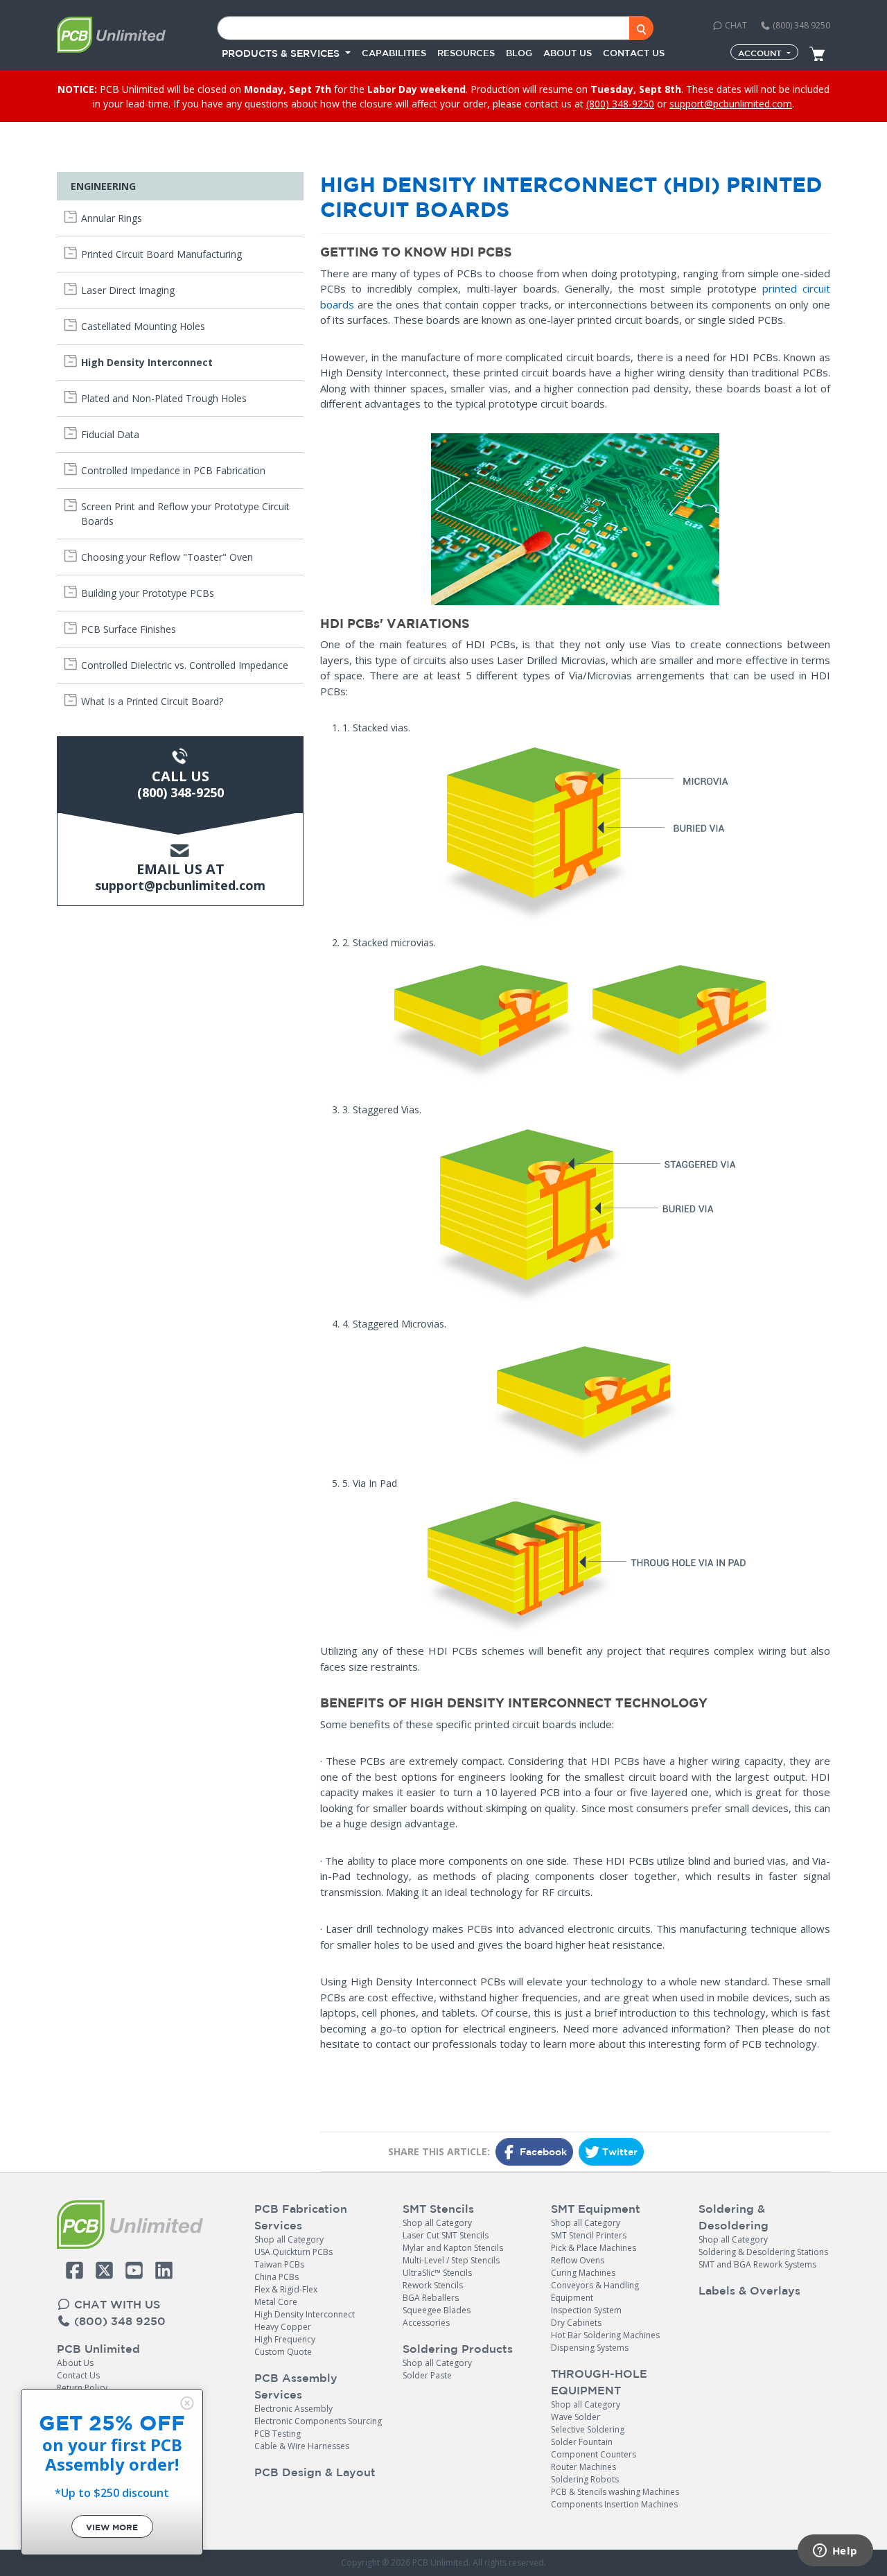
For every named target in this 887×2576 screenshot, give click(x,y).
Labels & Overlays (749, 2290)
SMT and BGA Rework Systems (757, 2264)
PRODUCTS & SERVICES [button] (282, 53)
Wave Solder (576, 2417)
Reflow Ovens (578, 2260)
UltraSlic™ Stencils (437, 2273)
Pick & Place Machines (594, 2248)
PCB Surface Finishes (129, 629)
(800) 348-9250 (620, 104)
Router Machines (583, 2467)
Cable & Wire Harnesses (302, 2446)
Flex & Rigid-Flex (286, 2289)
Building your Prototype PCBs (148, 593)
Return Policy (82, 2388)
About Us (75, 2363)
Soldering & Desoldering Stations (763, 2252)
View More (112, 2527)
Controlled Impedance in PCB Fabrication (173, 470)
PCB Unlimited (98, 2349)
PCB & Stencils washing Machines (615, 2492)
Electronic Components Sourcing (318, 2421)
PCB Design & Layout (315, 2472)
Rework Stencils (433, 2285)
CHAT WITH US (115, 2304)
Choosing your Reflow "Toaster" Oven (167, 557)
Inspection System (586, 2310)
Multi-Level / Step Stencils (451, 2260)
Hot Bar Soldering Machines (605, 2335)
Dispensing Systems (590, 2348)
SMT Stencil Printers (589, 2235)
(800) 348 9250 (800, 25)
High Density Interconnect (147, 362)
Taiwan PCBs (279, 2264)
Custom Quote (283, 2352)
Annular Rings (112, 218)
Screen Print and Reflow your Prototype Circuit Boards (185, 514)
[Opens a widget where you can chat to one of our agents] (835, 2552)
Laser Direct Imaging (128, 290)
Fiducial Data (110, 434)
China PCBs (276, 2277)
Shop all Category (289, 2239)
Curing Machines (583, 2273)
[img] (187, 2403)
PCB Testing (278, 2434)
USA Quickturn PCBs (293, 2252)
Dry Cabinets (576, 2323)
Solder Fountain (582, 2442)
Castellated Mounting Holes (143, 326)
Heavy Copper (283, 2327)
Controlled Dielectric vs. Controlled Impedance (185, 665)
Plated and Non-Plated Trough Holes (164, 398)
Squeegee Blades (437, 2310)
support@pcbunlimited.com (731, 104)
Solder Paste (427, 2375)
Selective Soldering (588, 2429)
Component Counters (594, 2454)
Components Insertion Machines (614, 2504)
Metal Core (276, 2302)
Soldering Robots (585, 2479)
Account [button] (761, 53)
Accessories (426, 2323)
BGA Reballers (431, 2298)
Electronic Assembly (293, 2409)
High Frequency (285, 2339)
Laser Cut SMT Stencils (446, 2235)
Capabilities (394, 53)
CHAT (735, 25)
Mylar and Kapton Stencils (453, 2248)
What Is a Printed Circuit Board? (152, 701)
